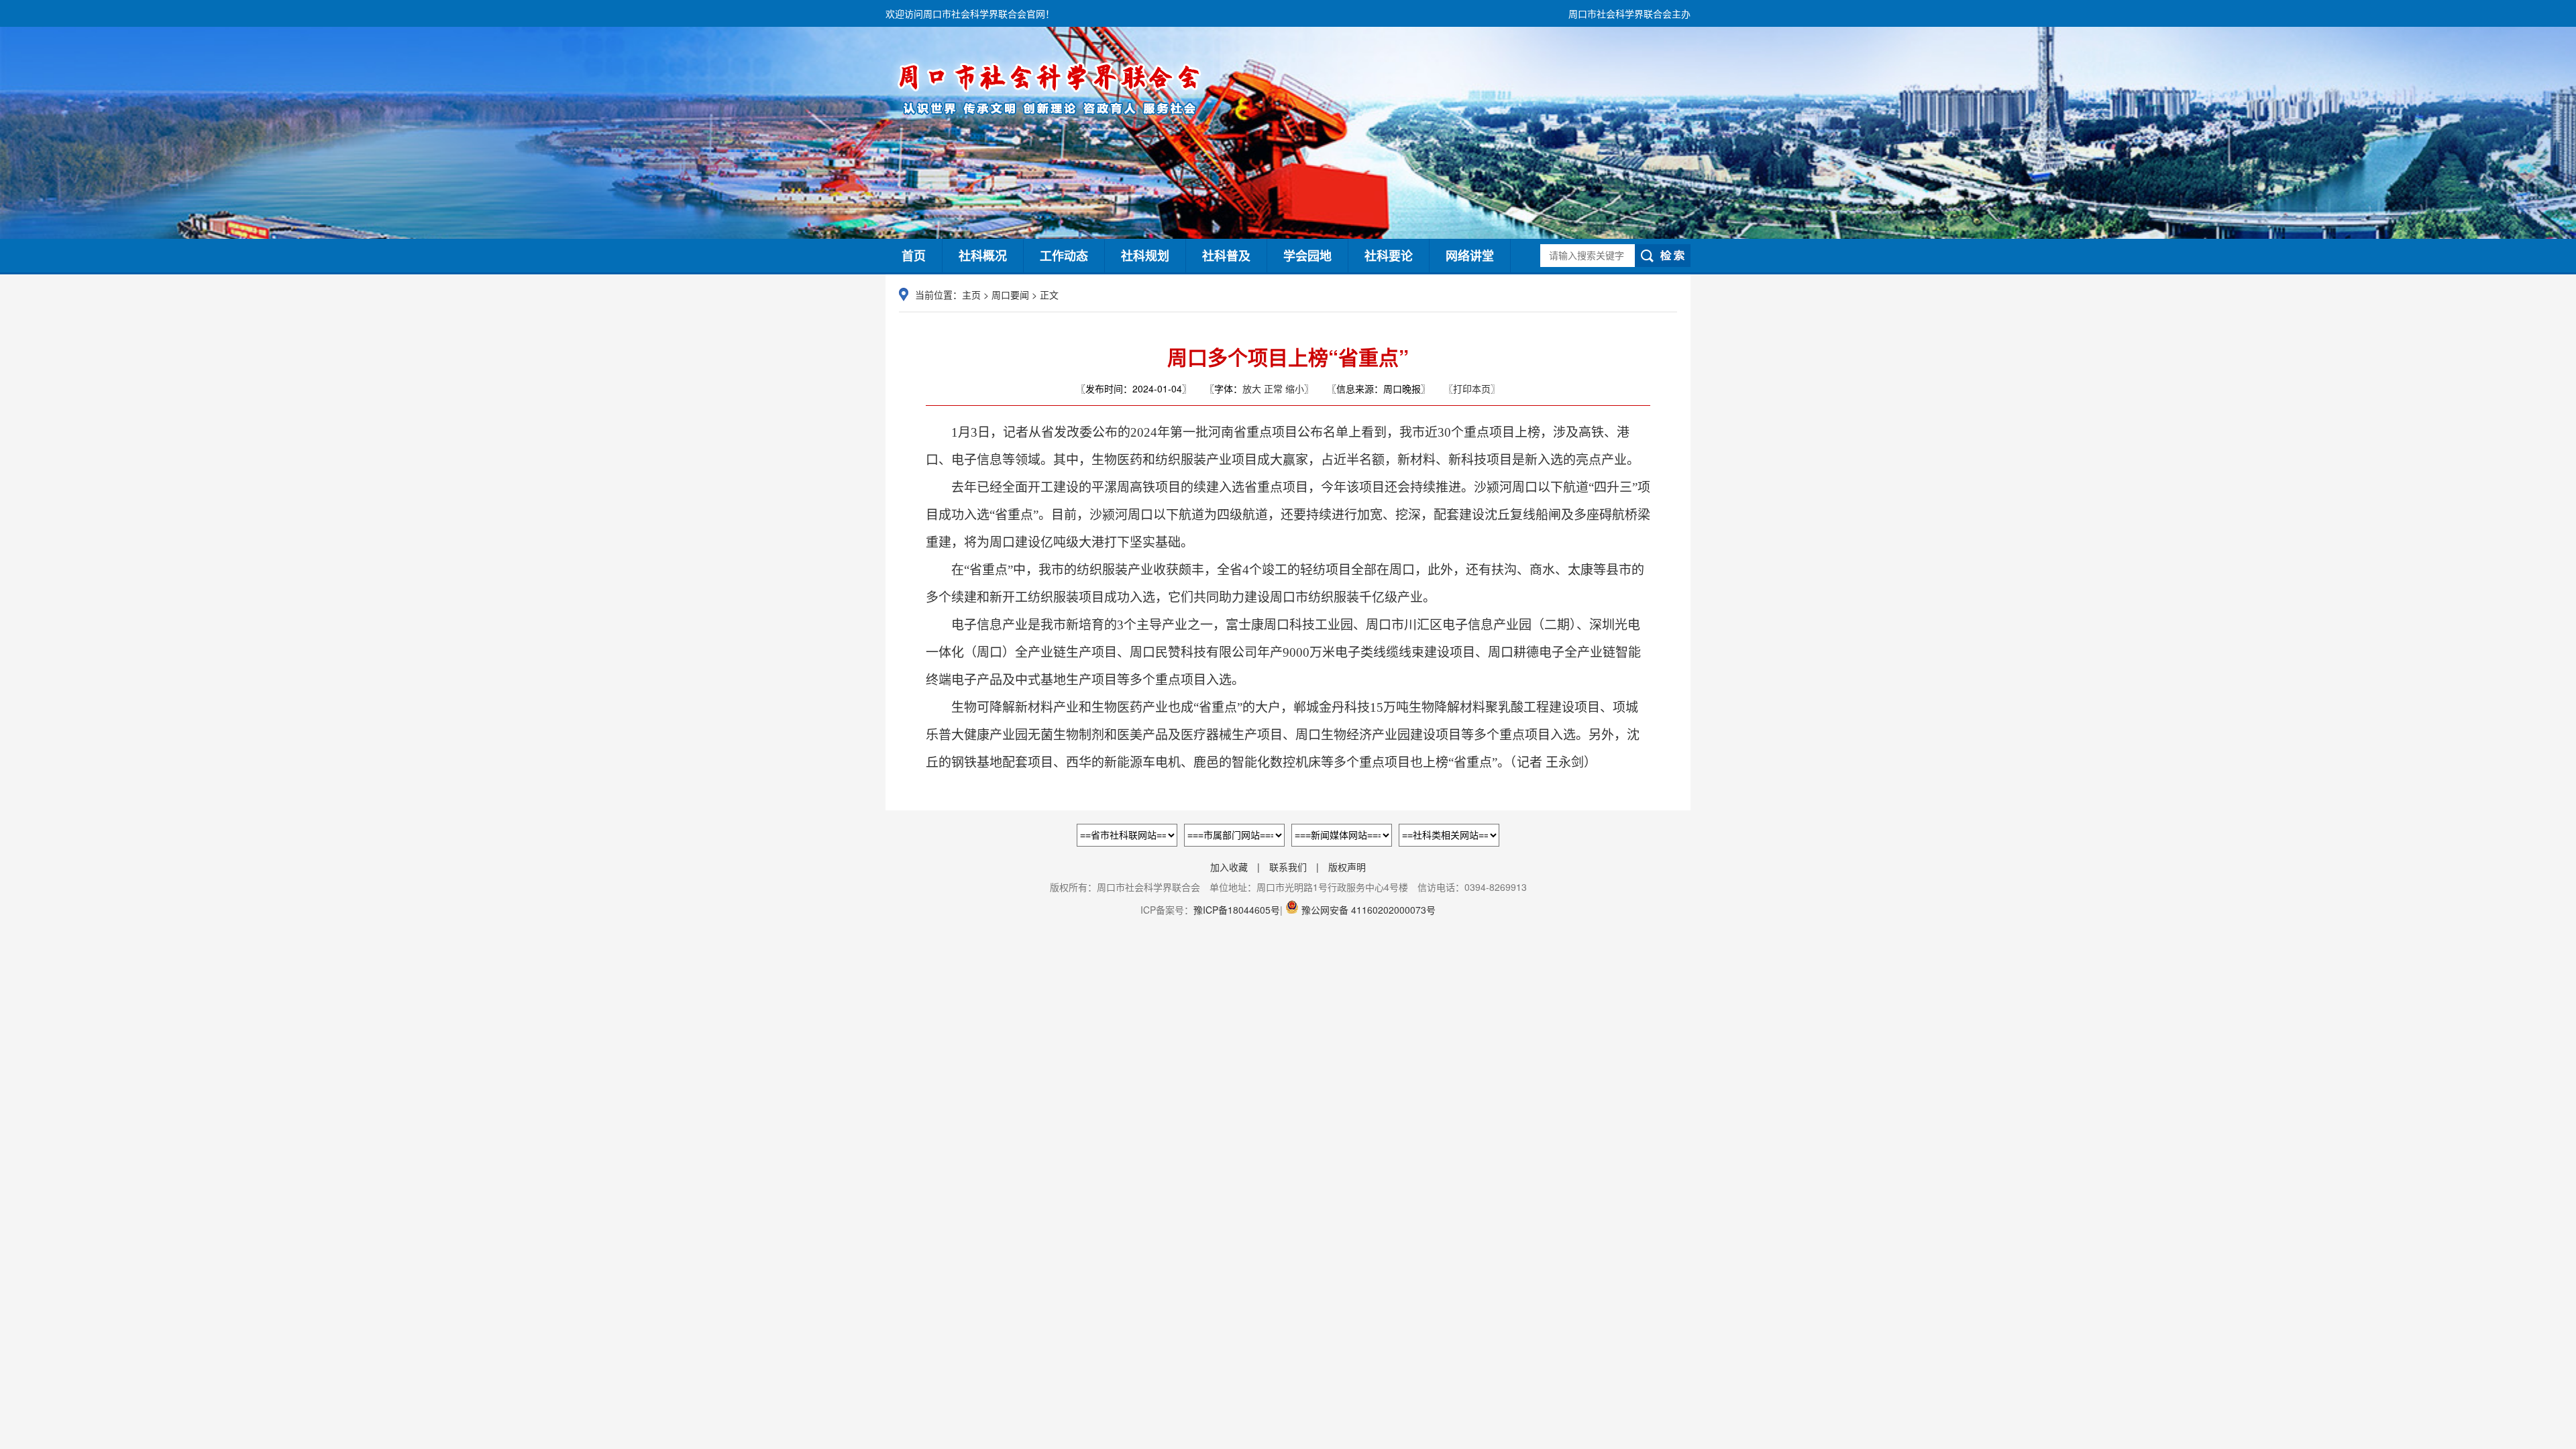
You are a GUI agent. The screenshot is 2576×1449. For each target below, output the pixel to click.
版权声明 (1347, 867)
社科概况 (983, 256)
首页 (914, 256)
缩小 (1295, 388)
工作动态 (1064, 256)
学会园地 (1307, 256)
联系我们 (1288, 867)
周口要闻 (1010, 294)
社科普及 (1226, 256)
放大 (1252, 388)
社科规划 (1145, 256)
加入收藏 (1229, 867)
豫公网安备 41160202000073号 (1367, 910)
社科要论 (1389, 256)
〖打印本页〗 (1472, 388)
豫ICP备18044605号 (1237, 910)
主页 (971, 294)
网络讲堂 (1470, 256)
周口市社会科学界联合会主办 (1629, 13)
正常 (1273, 388)
